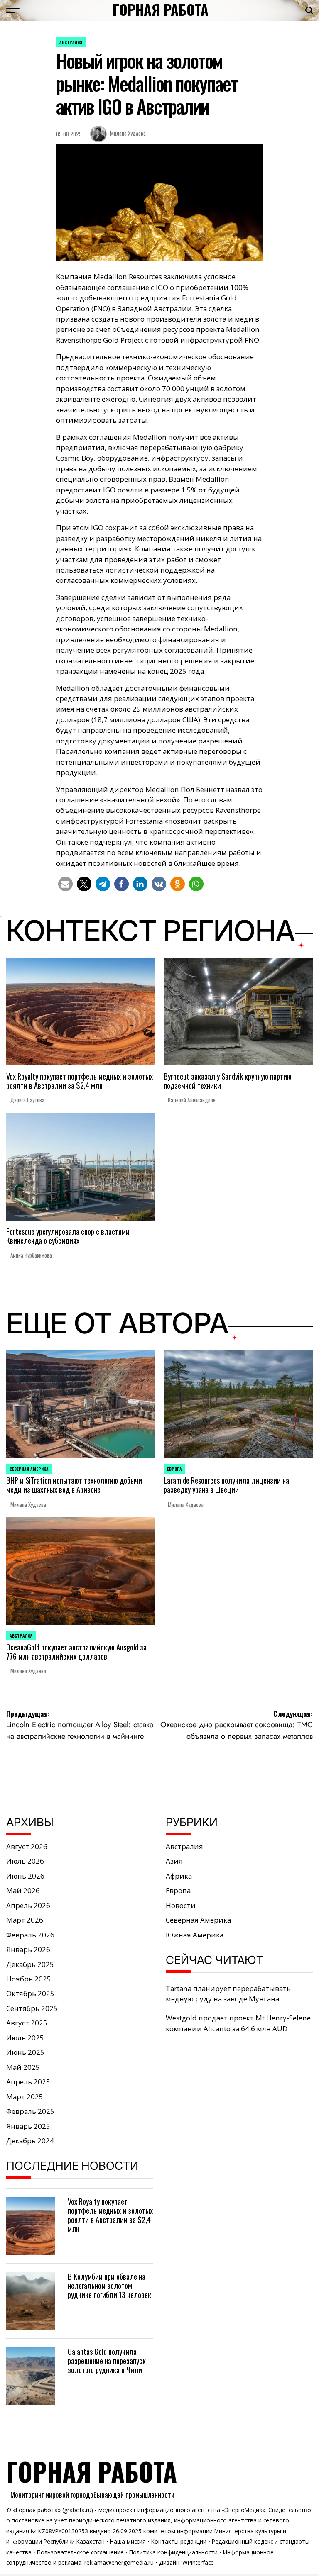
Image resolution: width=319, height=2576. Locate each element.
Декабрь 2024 (30, 2141)
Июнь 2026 (25, 1876)
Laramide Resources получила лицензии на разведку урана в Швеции (226, 1485)
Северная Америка (29, 1469)
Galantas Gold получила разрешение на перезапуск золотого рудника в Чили (107, 2360)
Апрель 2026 (28, 1905)
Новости (181, 1905)
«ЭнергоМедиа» (244, 2510)
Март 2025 (25, 2097)
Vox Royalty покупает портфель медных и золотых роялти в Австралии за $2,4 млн (80, 1081)
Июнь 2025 (25, 2052)
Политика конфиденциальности (173, 2552)
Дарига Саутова (27, 1100)
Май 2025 (23, 2067)
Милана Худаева (128, 133)
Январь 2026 (28, 1949)
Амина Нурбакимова (31, 1255)
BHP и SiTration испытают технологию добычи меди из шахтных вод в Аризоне (74, 1485)
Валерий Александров (192, 1100)
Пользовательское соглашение (80, 2552)
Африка (179, 1876)
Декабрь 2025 (30, 1964)
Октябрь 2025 (30, 1993)
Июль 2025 (25, 2038)
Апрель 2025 (28, 2082)
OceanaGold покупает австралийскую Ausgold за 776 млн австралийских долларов (76, 1651)
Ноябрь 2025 (29, 1979)
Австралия (71, 42)
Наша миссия (128, 2541)
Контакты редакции (179, 2541)
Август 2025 (27, 2023)
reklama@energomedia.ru (119, 2563)
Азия (174, 1861)
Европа (174, 1469)
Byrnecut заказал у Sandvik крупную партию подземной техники (228, 1081)
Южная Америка (195, 1935)
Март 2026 (25, 1920)
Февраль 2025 (30, 2111)
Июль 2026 (25, 1861)
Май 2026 (23, 1890)
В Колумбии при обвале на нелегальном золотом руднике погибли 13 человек (109, 2285)
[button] (65, 884)
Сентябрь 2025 (32, 2008)
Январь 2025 (28, 2126)
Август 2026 (27, 1846)
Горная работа (161, 10)
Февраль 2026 (30, 1935)
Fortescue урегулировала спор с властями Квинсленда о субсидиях (68, 1236)
